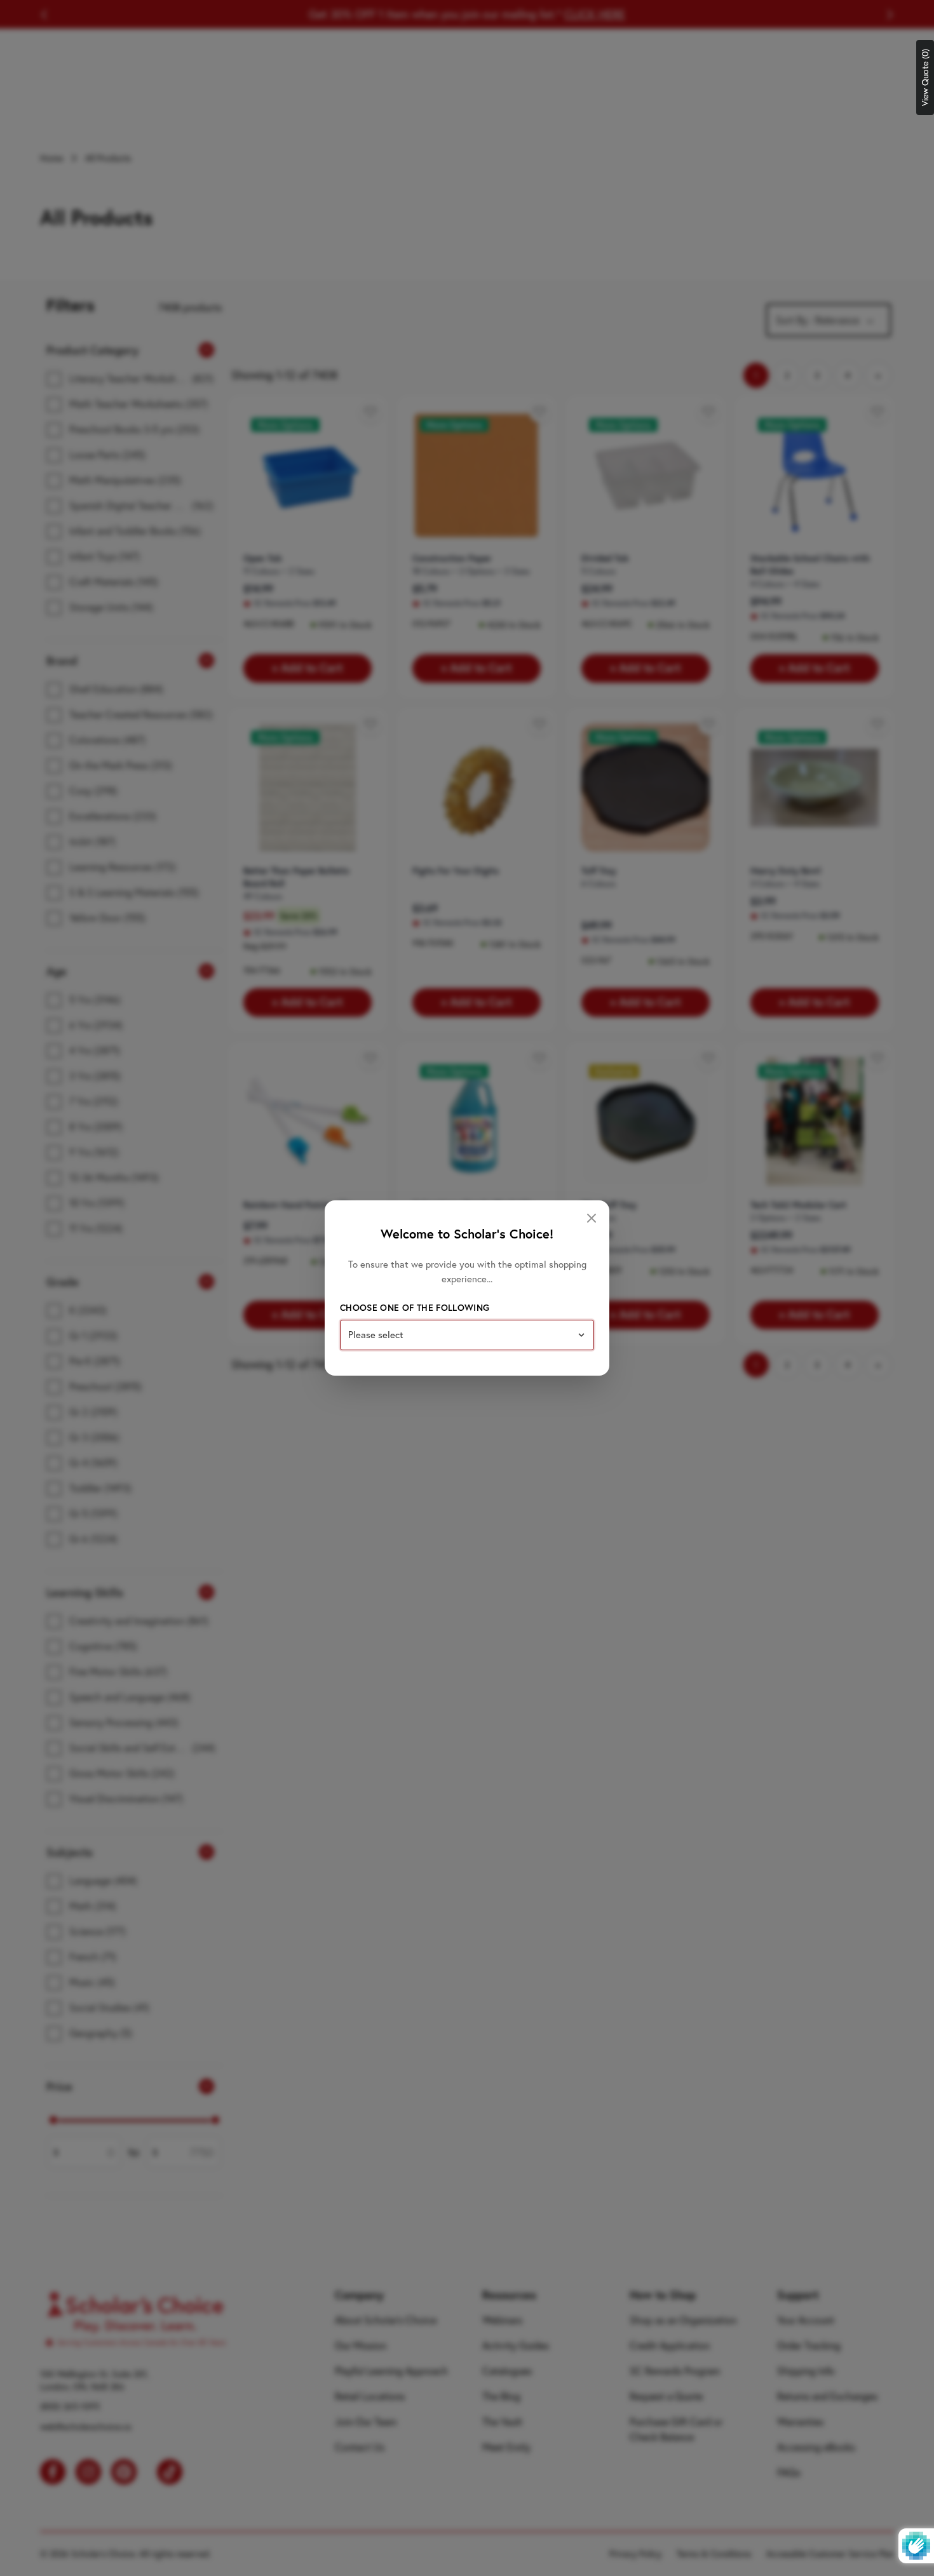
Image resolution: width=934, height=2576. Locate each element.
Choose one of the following (415, 1308)
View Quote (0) (925, 77)
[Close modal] (592, 1218)
